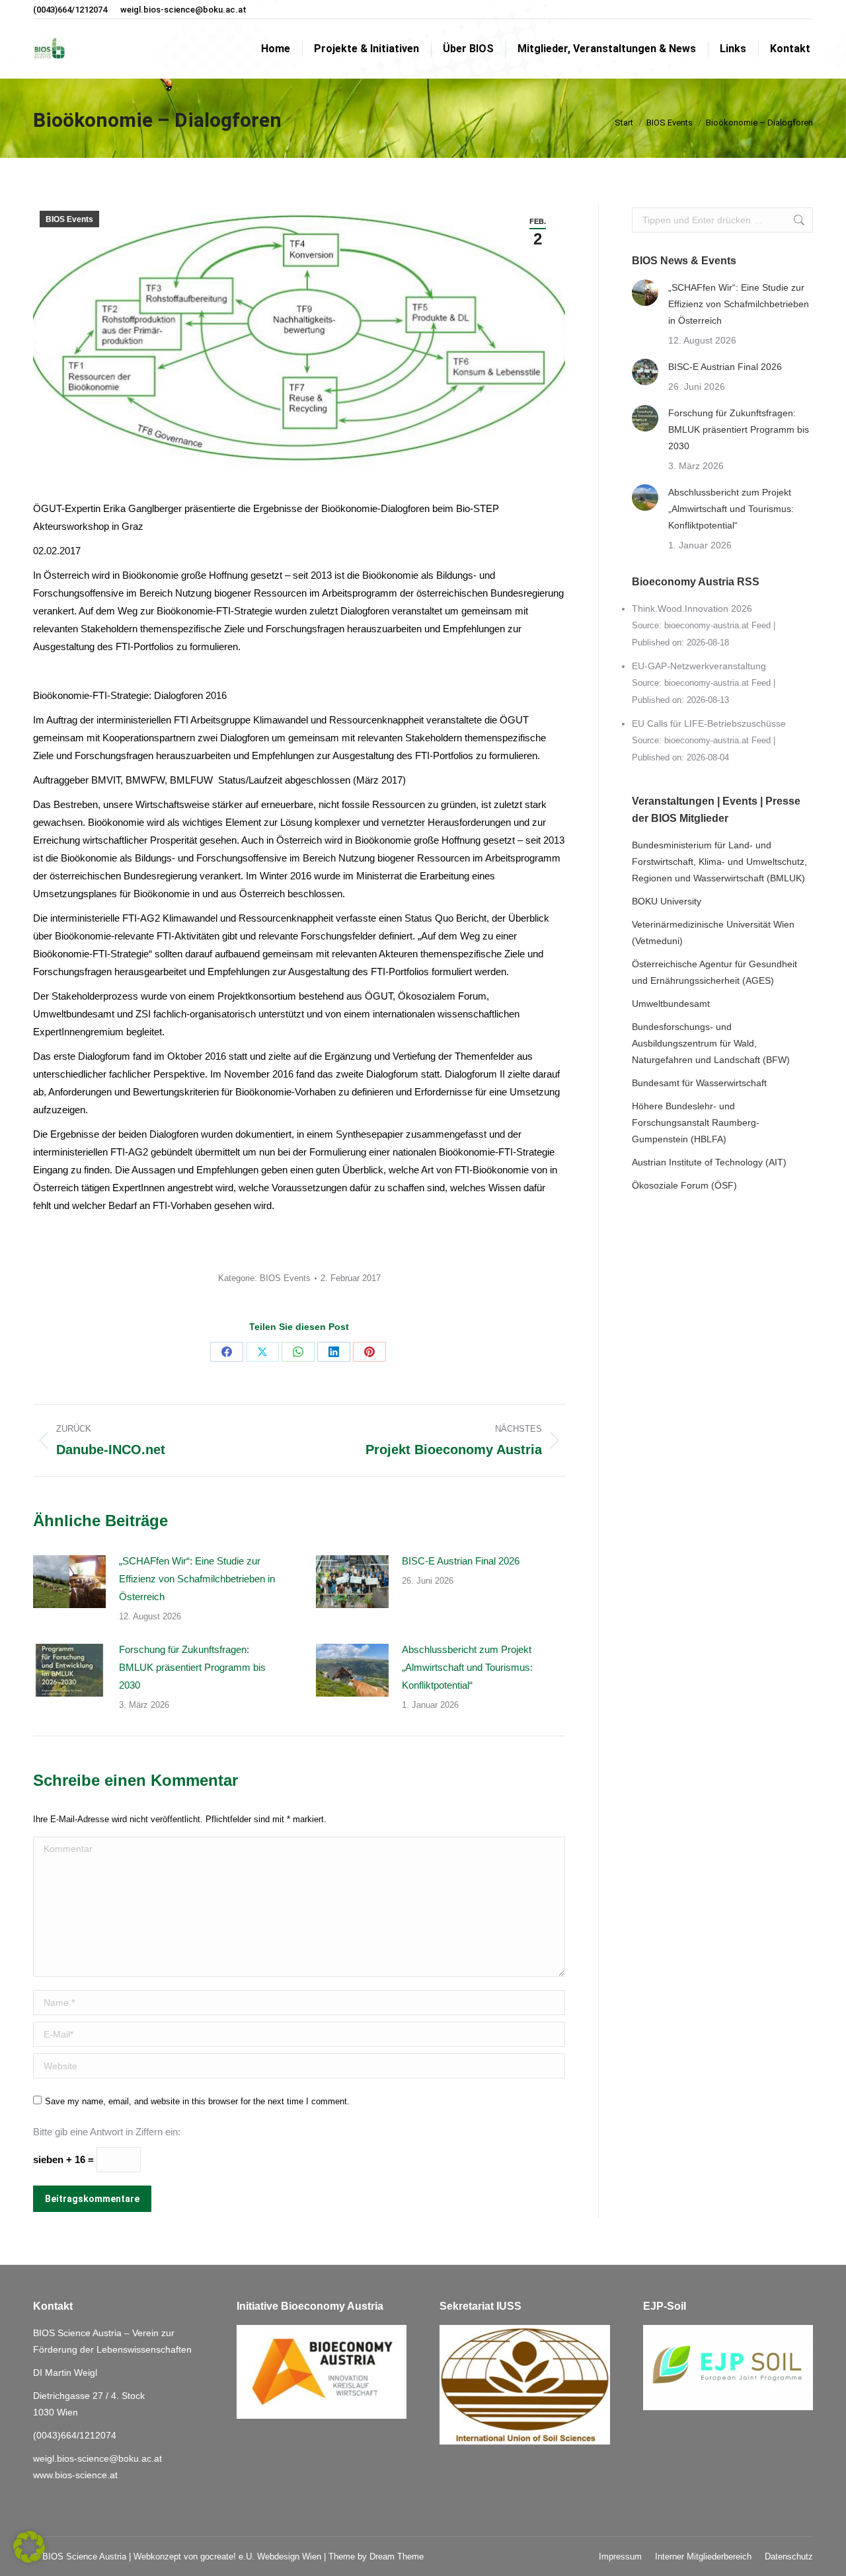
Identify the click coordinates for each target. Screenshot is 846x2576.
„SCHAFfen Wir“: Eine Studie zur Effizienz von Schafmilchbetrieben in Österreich (197, 1579)
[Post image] (69, 1582)
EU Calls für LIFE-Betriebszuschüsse (709, 723)
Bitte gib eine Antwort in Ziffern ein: (107, 2132)
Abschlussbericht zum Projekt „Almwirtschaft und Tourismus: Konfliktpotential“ (467, 1667)
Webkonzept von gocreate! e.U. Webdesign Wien (227, 2557)
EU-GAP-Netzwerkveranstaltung (699, 666)
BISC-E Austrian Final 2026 (461, 1561)
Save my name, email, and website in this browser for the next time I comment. (197, 2101)
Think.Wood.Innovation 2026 (692, 608)
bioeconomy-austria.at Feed (717, 626)
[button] (29, 2547)
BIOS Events (69, 219)
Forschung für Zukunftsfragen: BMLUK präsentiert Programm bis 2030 (192, 1667)
